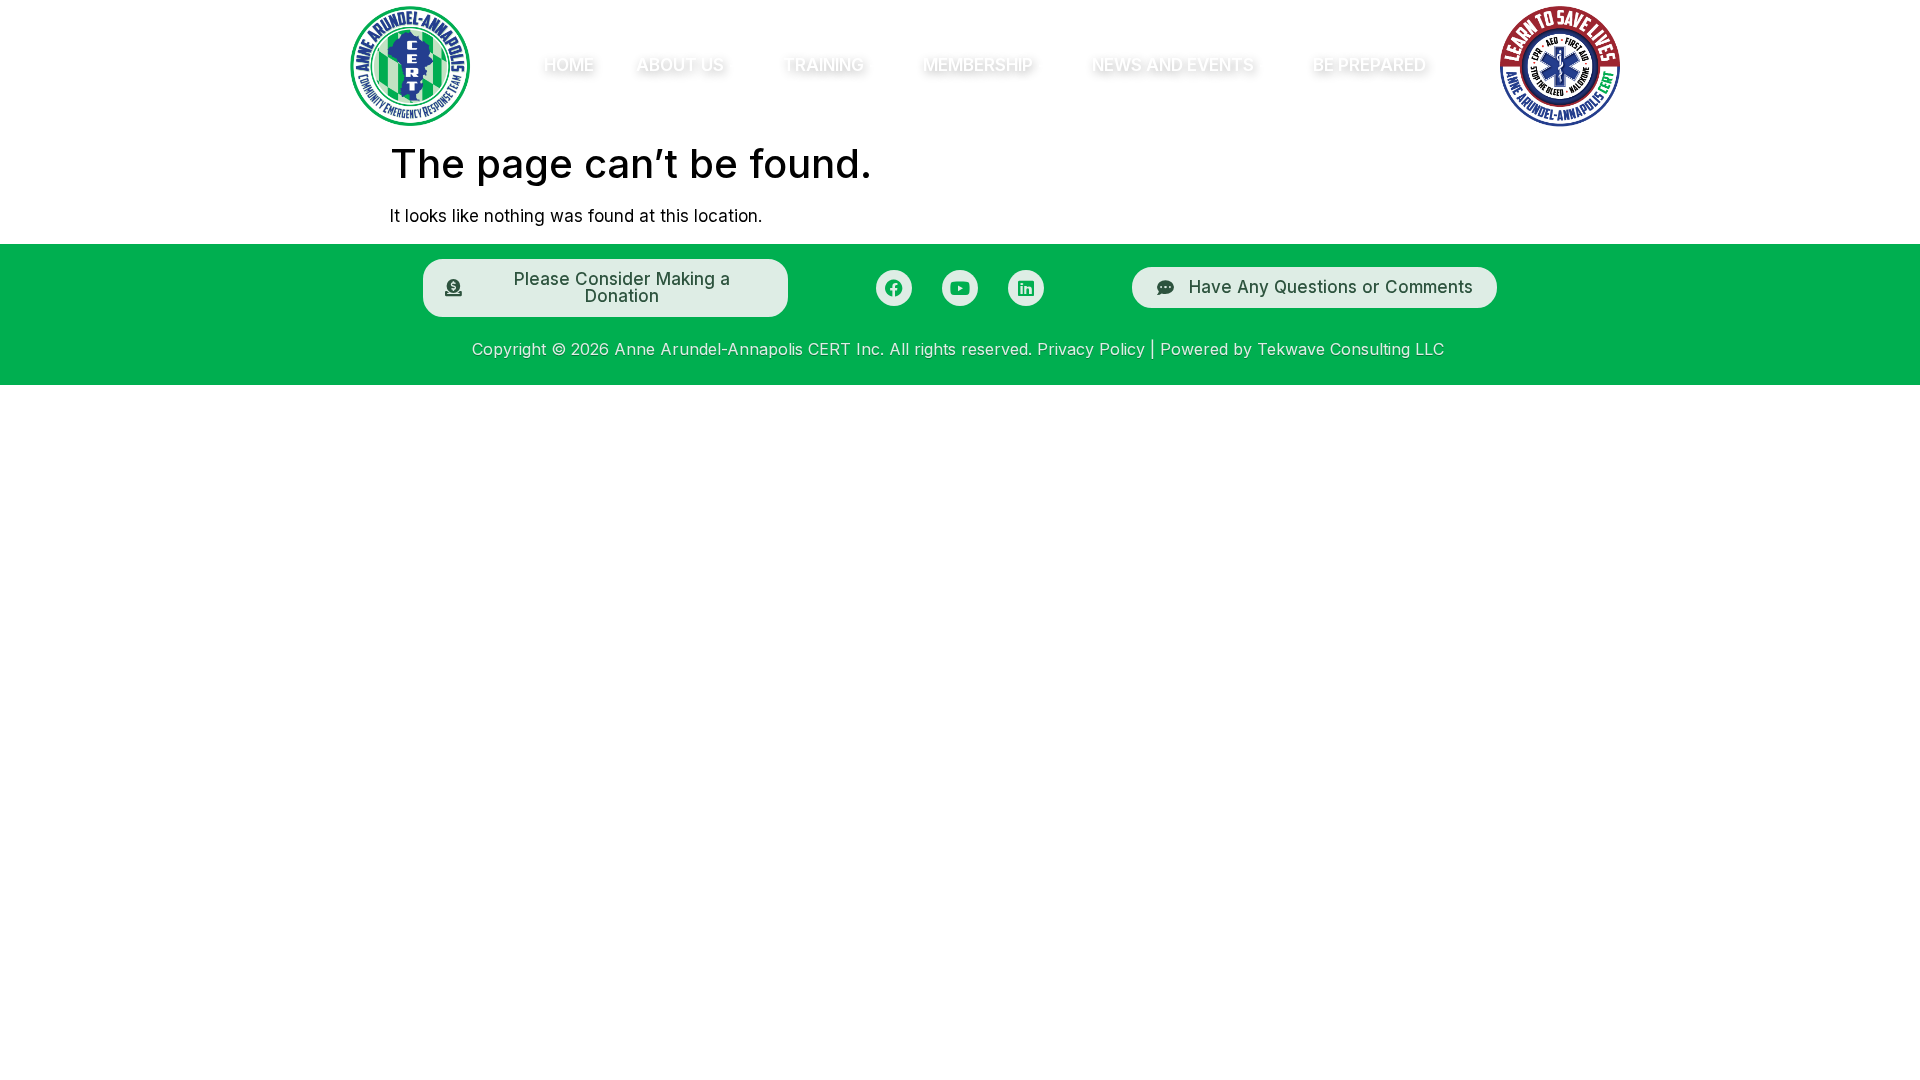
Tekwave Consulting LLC (1350, 349)
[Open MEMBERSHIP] (1044, 66)
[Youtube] (960, 288)
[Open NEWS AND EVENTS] (1265, 66)
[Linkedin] (1026, 288)
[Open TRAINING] (875, 66)
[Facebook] (894, 288)
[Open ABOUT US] (735, 66)
